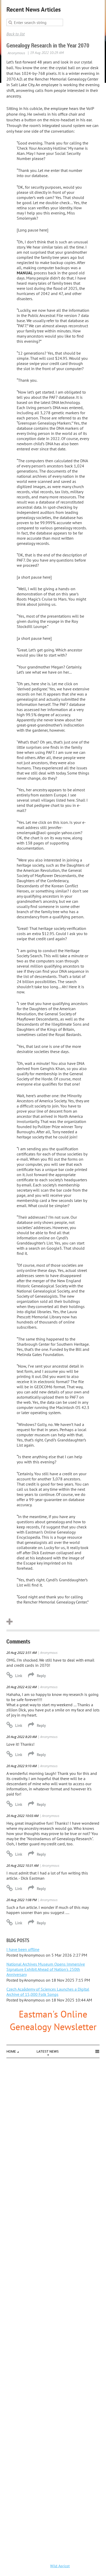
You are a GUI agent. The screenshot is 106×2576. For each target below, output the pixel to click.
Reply (41, 1676)
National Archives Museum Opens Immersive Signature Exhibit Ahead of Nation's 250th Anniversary (46, 1969)
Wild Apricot (60, 2566)
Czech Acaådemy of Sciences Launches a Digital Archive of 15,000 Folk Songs (48, 1992)
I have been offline (23, 1949)
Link (19, 1676)
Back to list (16, 34)
